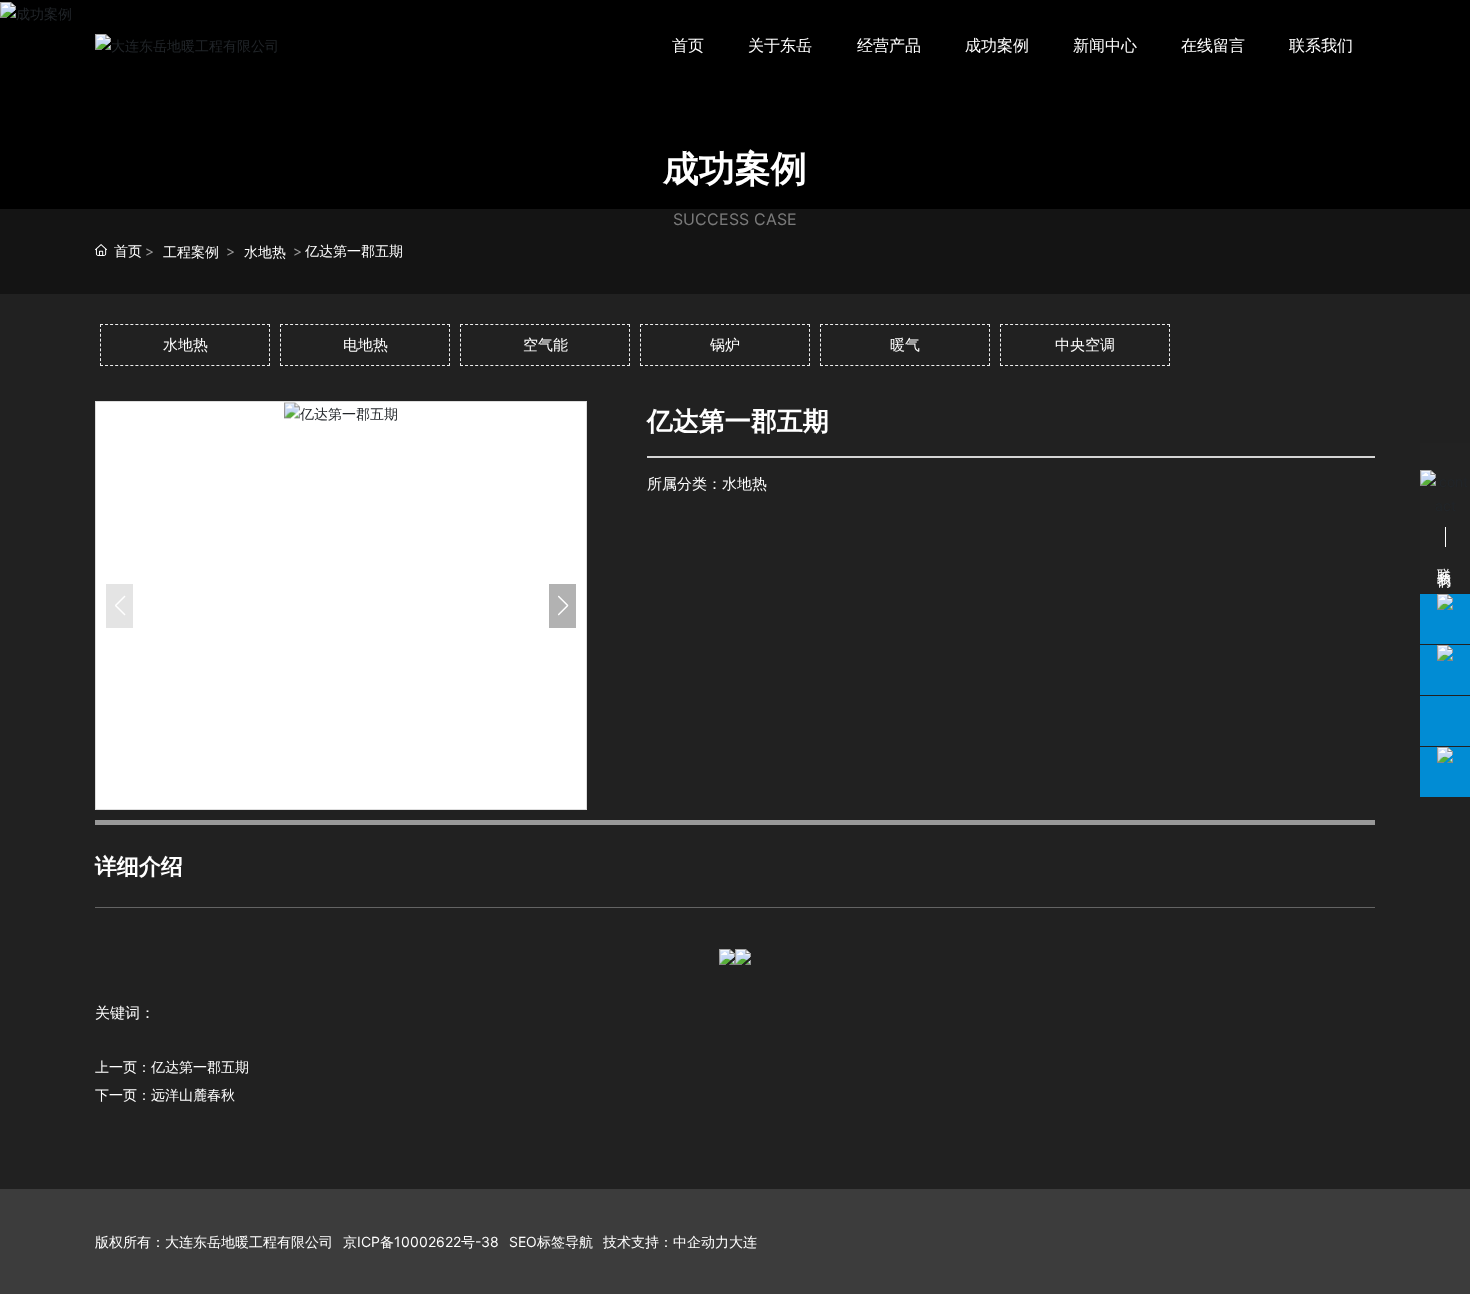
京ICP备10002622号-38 (421, 1241)
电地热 (365, 344)
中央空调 (1085, 344)
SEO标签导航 (551, 1241)
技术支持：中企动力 (666, 1241)
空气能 (545, 344)
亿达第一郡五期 (200, 1066)
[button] (562, 606)
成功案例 (735, 168)
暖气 (905, 344)
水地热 (265, 251)
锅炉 (725, 344)
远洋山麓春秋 (193, 1094)
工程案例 (191, 251)
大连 (743, 1241)
